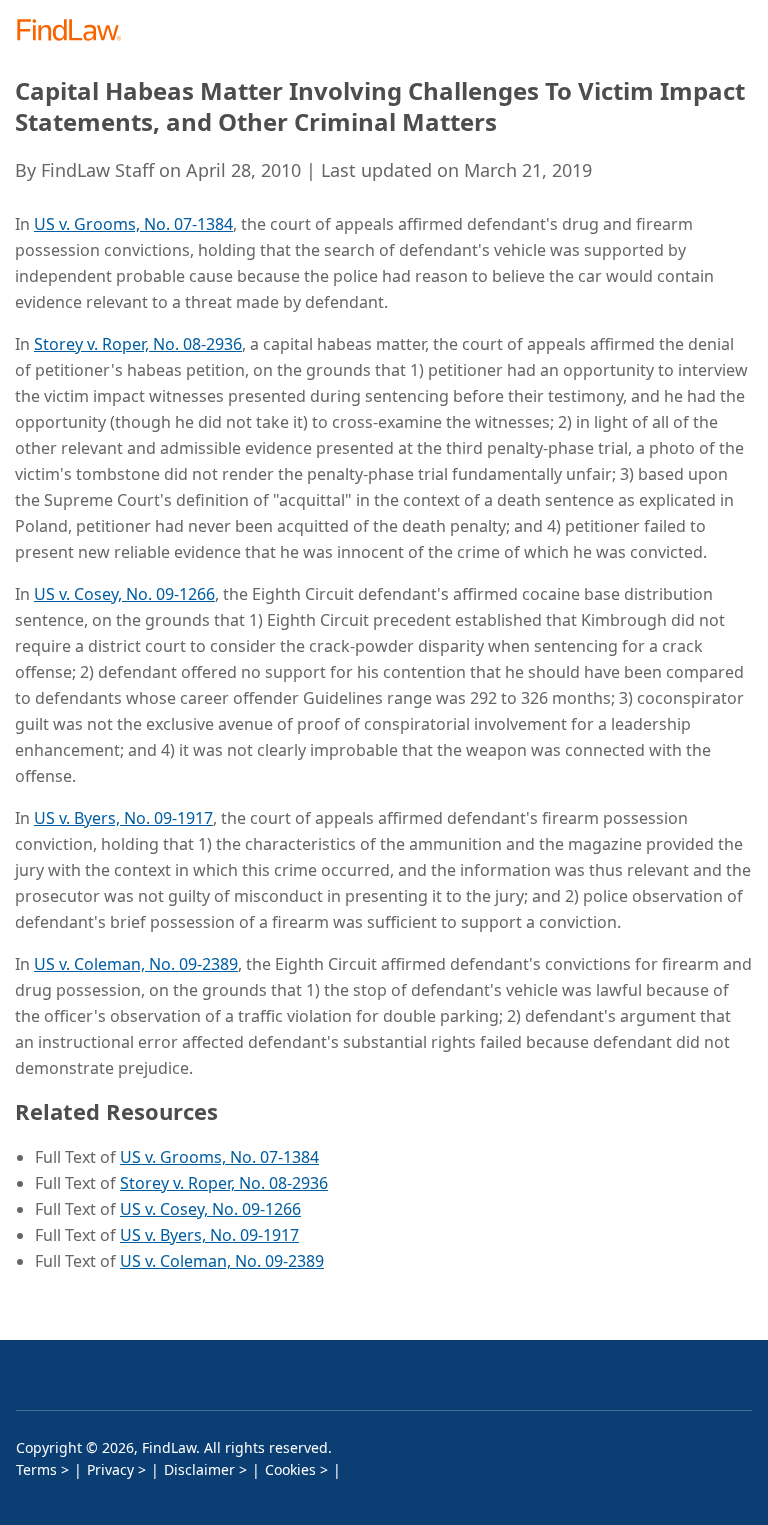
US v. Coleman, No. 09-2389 (136, 964)
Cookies (290, 1469)
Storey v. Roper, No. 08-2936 (138, 344)
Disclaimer (199, 1469)
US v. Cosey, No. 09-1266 (124, 594)
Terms (36, 1469)
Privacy (110, 1469)
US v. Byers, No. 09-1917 (123, 818)
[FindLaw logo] (75, 31)
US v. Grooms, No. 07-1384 (133, 224)
